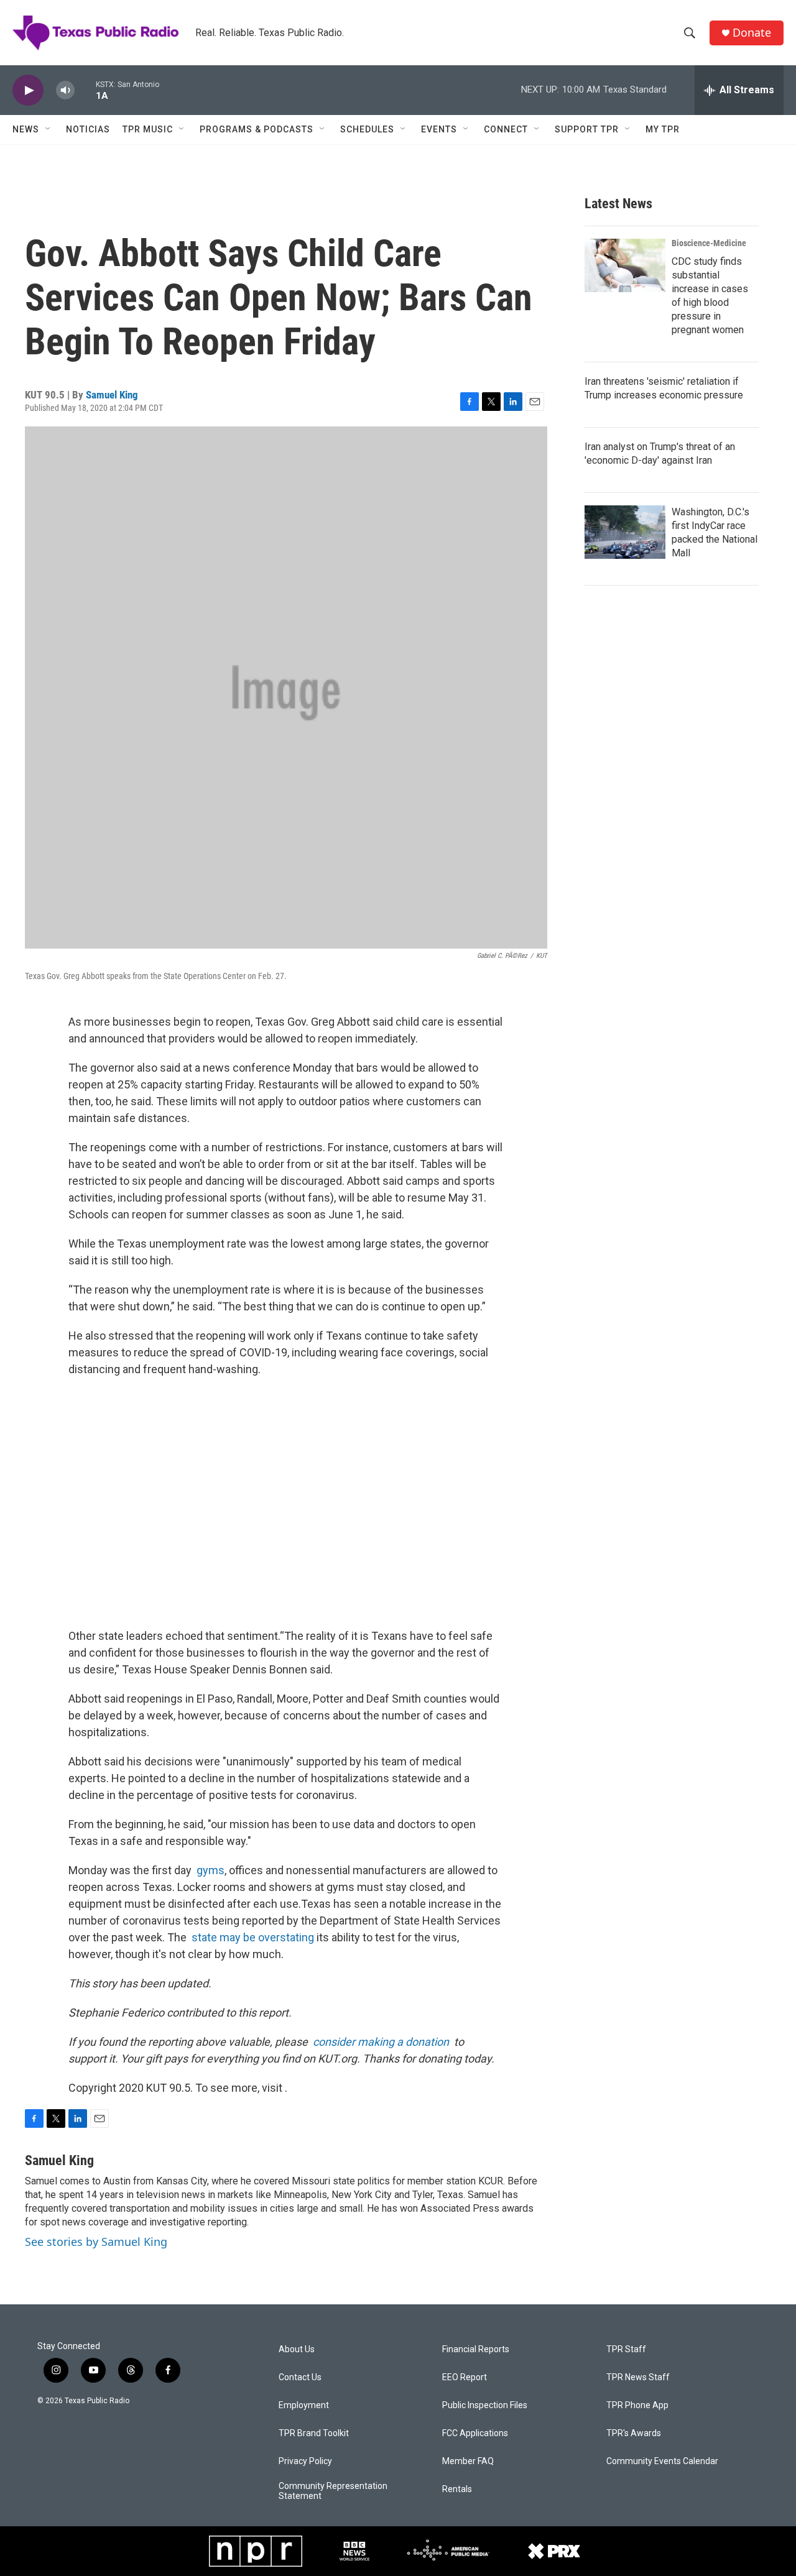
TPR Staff (626, 2349)
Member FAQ (468, 2461)
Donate (752, 33)
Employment (304, 2405)
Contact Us (300, 2377)
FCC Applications (475, 2433)
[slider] (85, 90)
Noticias (88, 129)
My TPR (663, 129)
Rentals (457, 2489)
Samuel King (112, 395)
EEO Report (465, 2377)
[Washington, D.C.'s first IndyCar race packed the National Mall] (625, 532)
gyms (211, 1870)
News (26, 129)
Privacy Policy (305, 2461)
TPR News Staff (638, 2377)
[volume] (65, 90)
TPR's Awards (634, 2433)
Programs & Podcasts (257, 129)
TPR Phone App (637, 2405)
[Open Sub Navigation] (49, 129)
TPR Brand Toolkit (314, 2433)
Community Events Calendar (662, 2461)
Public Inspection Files (485, 2405)
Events (439, 129)
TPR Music (148, 129)
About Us (297, 2349)
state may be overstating (253, 1937)
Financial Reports (476, 2349)
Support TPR (587, 129)
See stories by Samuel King (96, 2242)
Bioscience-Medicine (709, 243)
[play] (28, 90)
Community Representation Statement (333, 2491)
